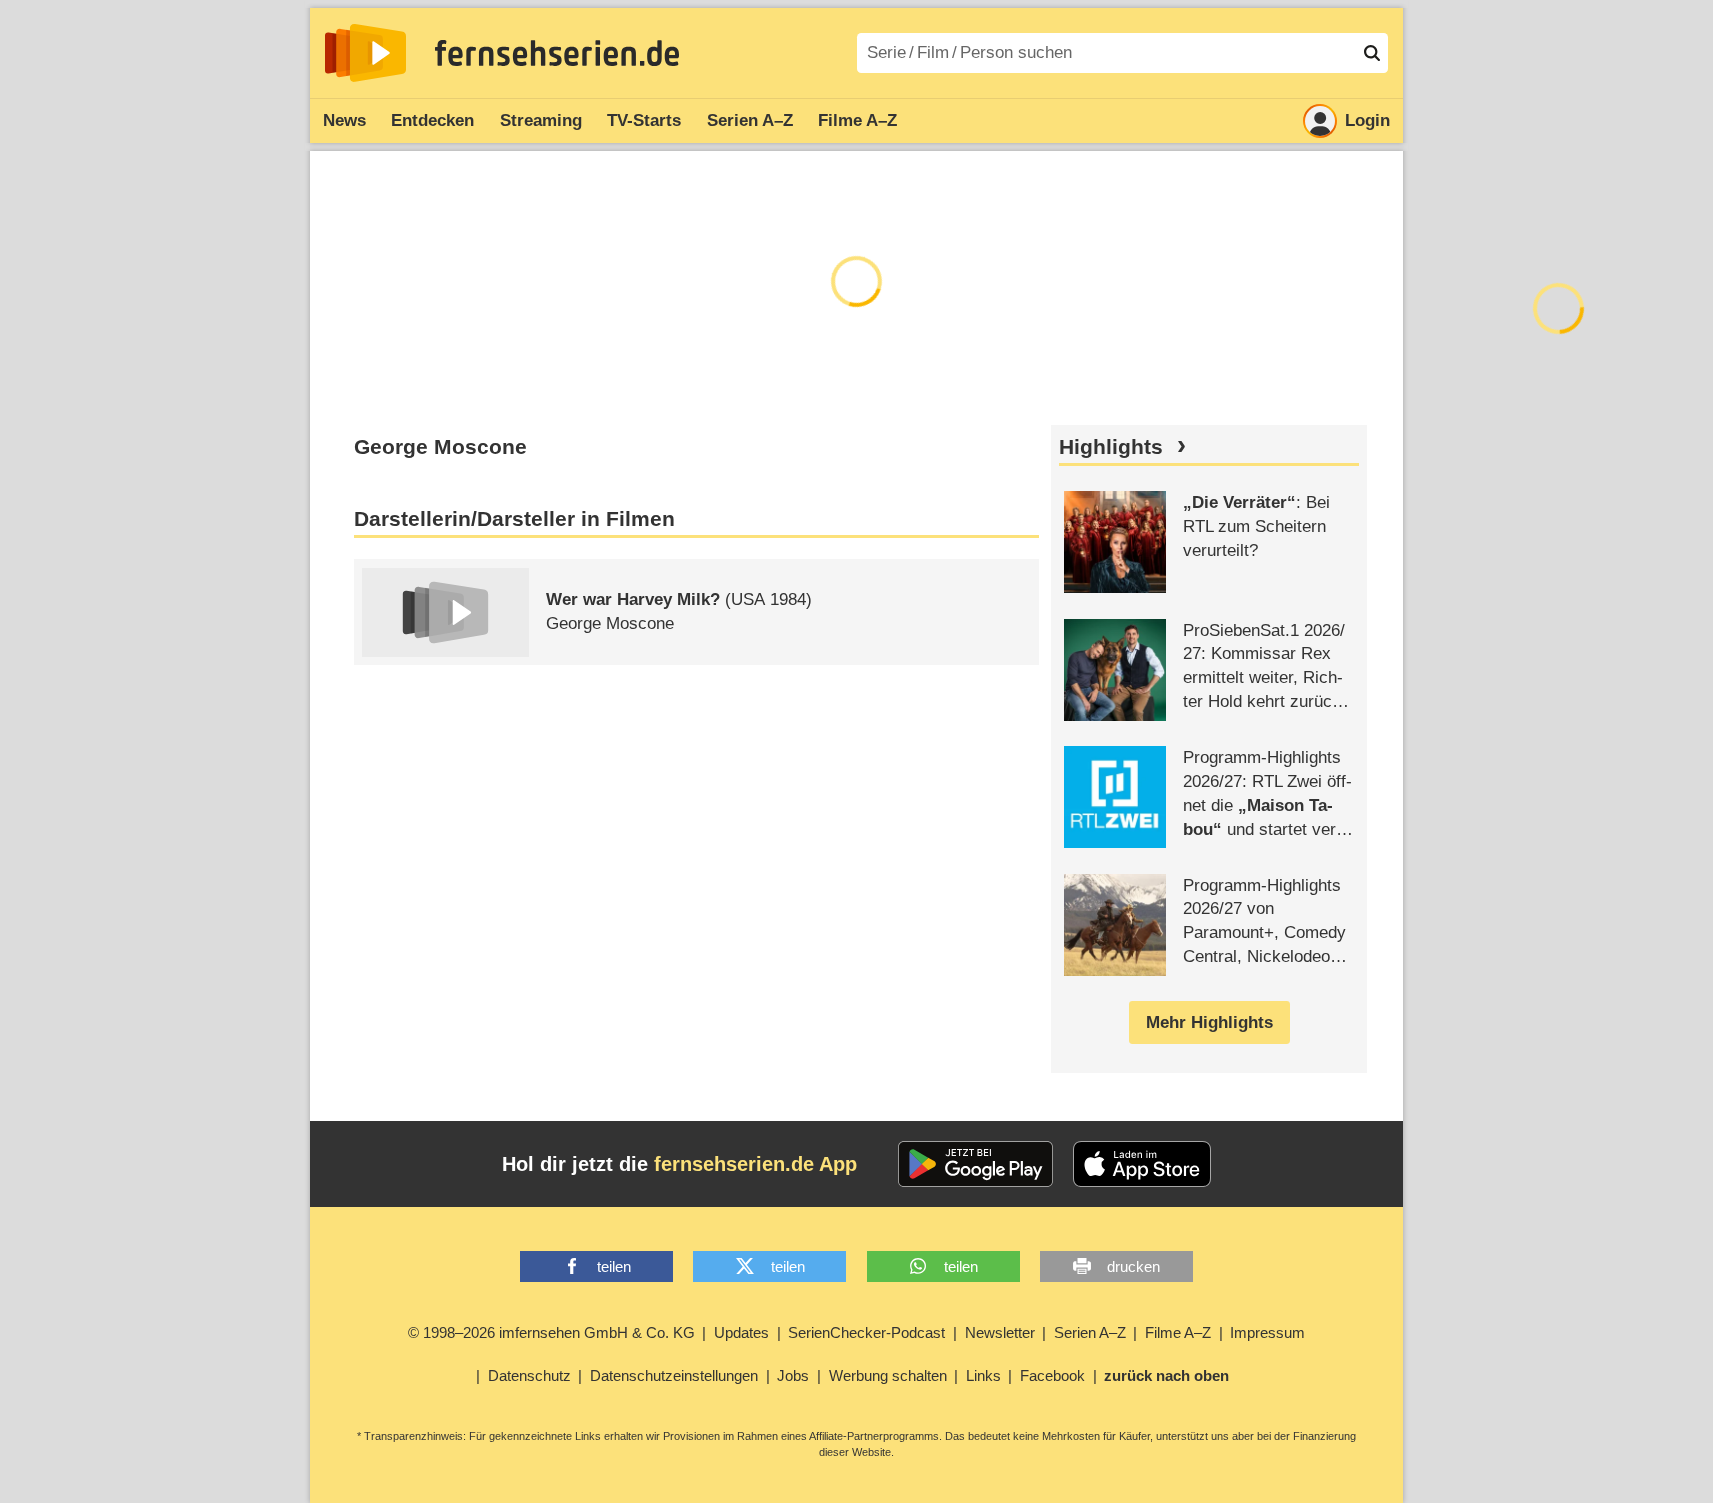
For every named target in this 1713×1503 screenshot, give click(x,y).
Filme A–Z (857, 120)
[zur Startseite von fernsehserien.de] (365, 53)
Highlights (1111, 447)
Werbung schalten (888, 1375)
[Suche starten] (1372, 53)
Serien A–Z (750, 120)
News (344, 120)
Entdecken (432, 120)
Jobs (793, 1375)
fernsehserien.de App (755, 1164)
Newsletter (1000, 1332)
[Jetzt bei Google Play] (975, 1164)
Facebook (1052, 1375)
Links (983, 1375)
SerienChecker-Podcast (866, 1332)
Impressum (1267, 1332)
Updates (741, 1332)
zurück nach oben (1166, 1375)
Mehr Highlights (1209, 1022)
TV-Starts (644, 120)
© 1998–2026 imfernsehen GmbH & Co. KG (551, 1332)
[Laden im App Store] (1142, 1164)
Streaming (541, 120)
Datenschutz (529, 1375)
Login (1367, 120)
